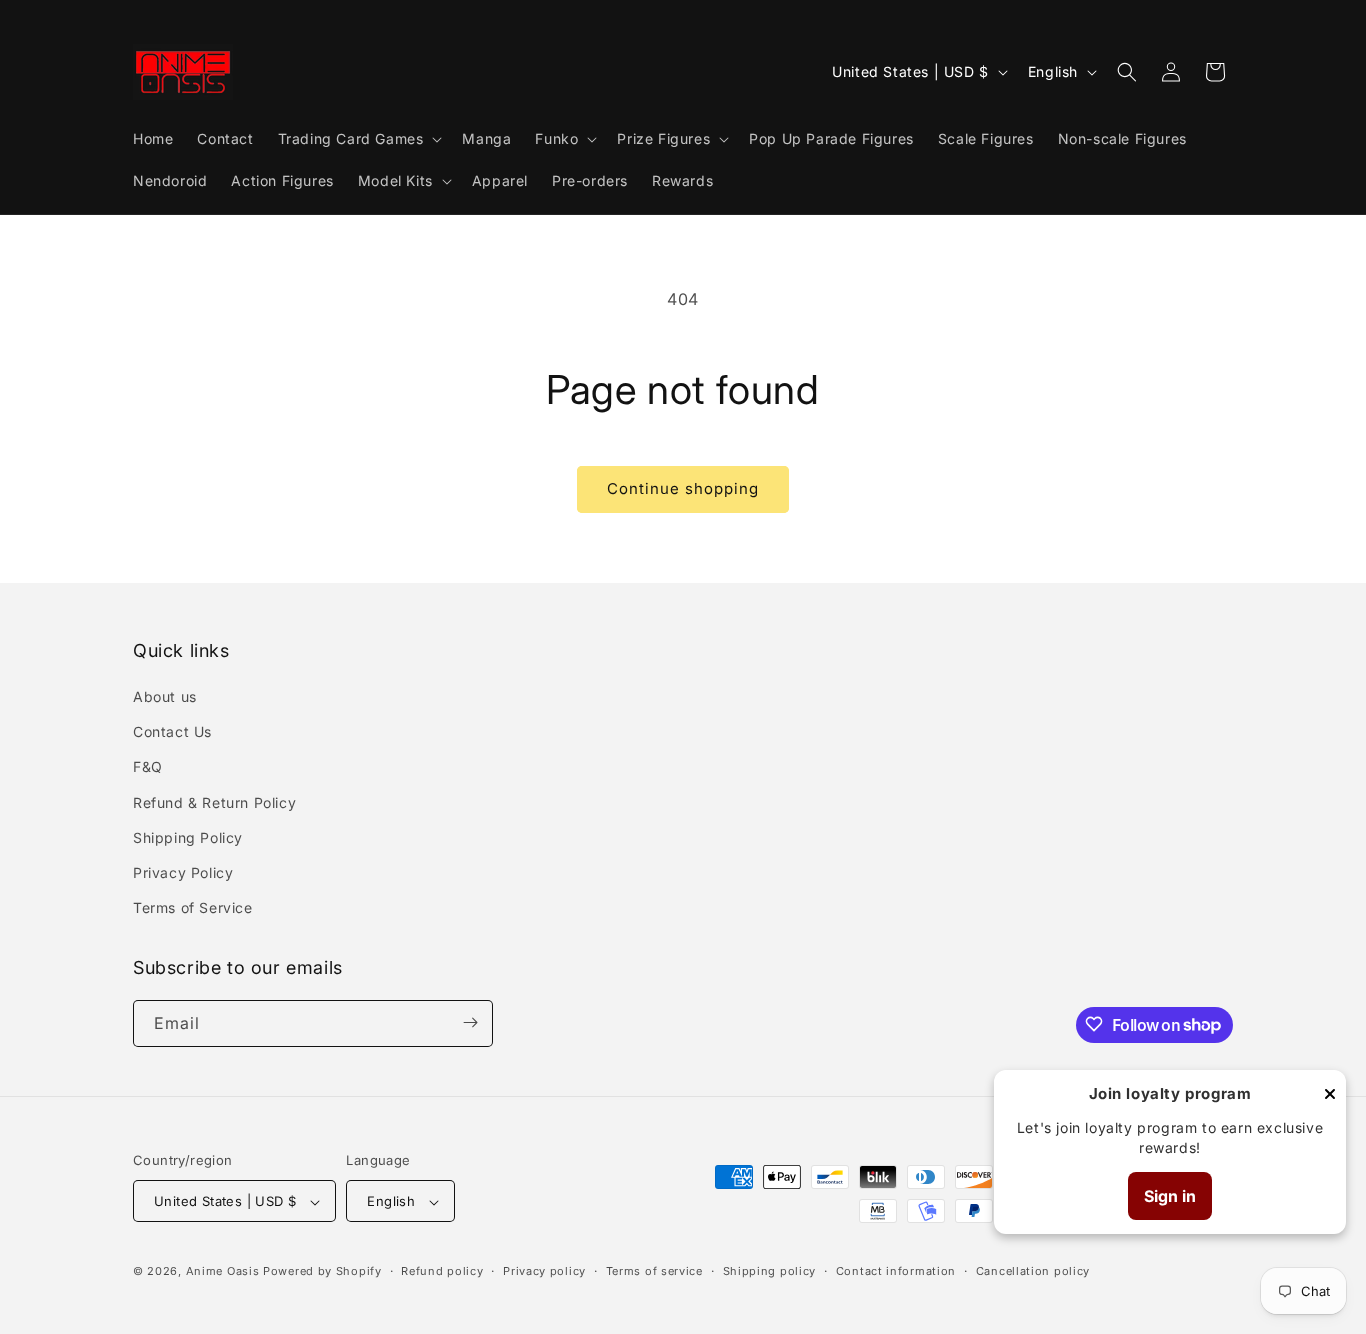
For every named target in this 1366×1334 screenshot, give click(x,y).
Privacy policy (544, 1271)
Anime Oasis (223, 1272)
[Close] (1330, 1095)
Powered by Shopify (322, 1272)
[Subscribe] (470, 1022)
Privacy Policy (183, 872)
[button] (358, 139)
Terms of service (654, 1271)
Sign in (1170, 1196)
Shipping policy (770, 1271)
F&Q (148, 767)
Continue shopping (683, 488)
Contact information (896, 1271)
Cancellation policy (1033, 1271)
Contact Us (172, 732)
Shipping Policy (188, 837)
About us (165, 696)
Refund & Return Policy (214, 802)
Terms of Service (193, 908)
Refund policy (442, 1271)
